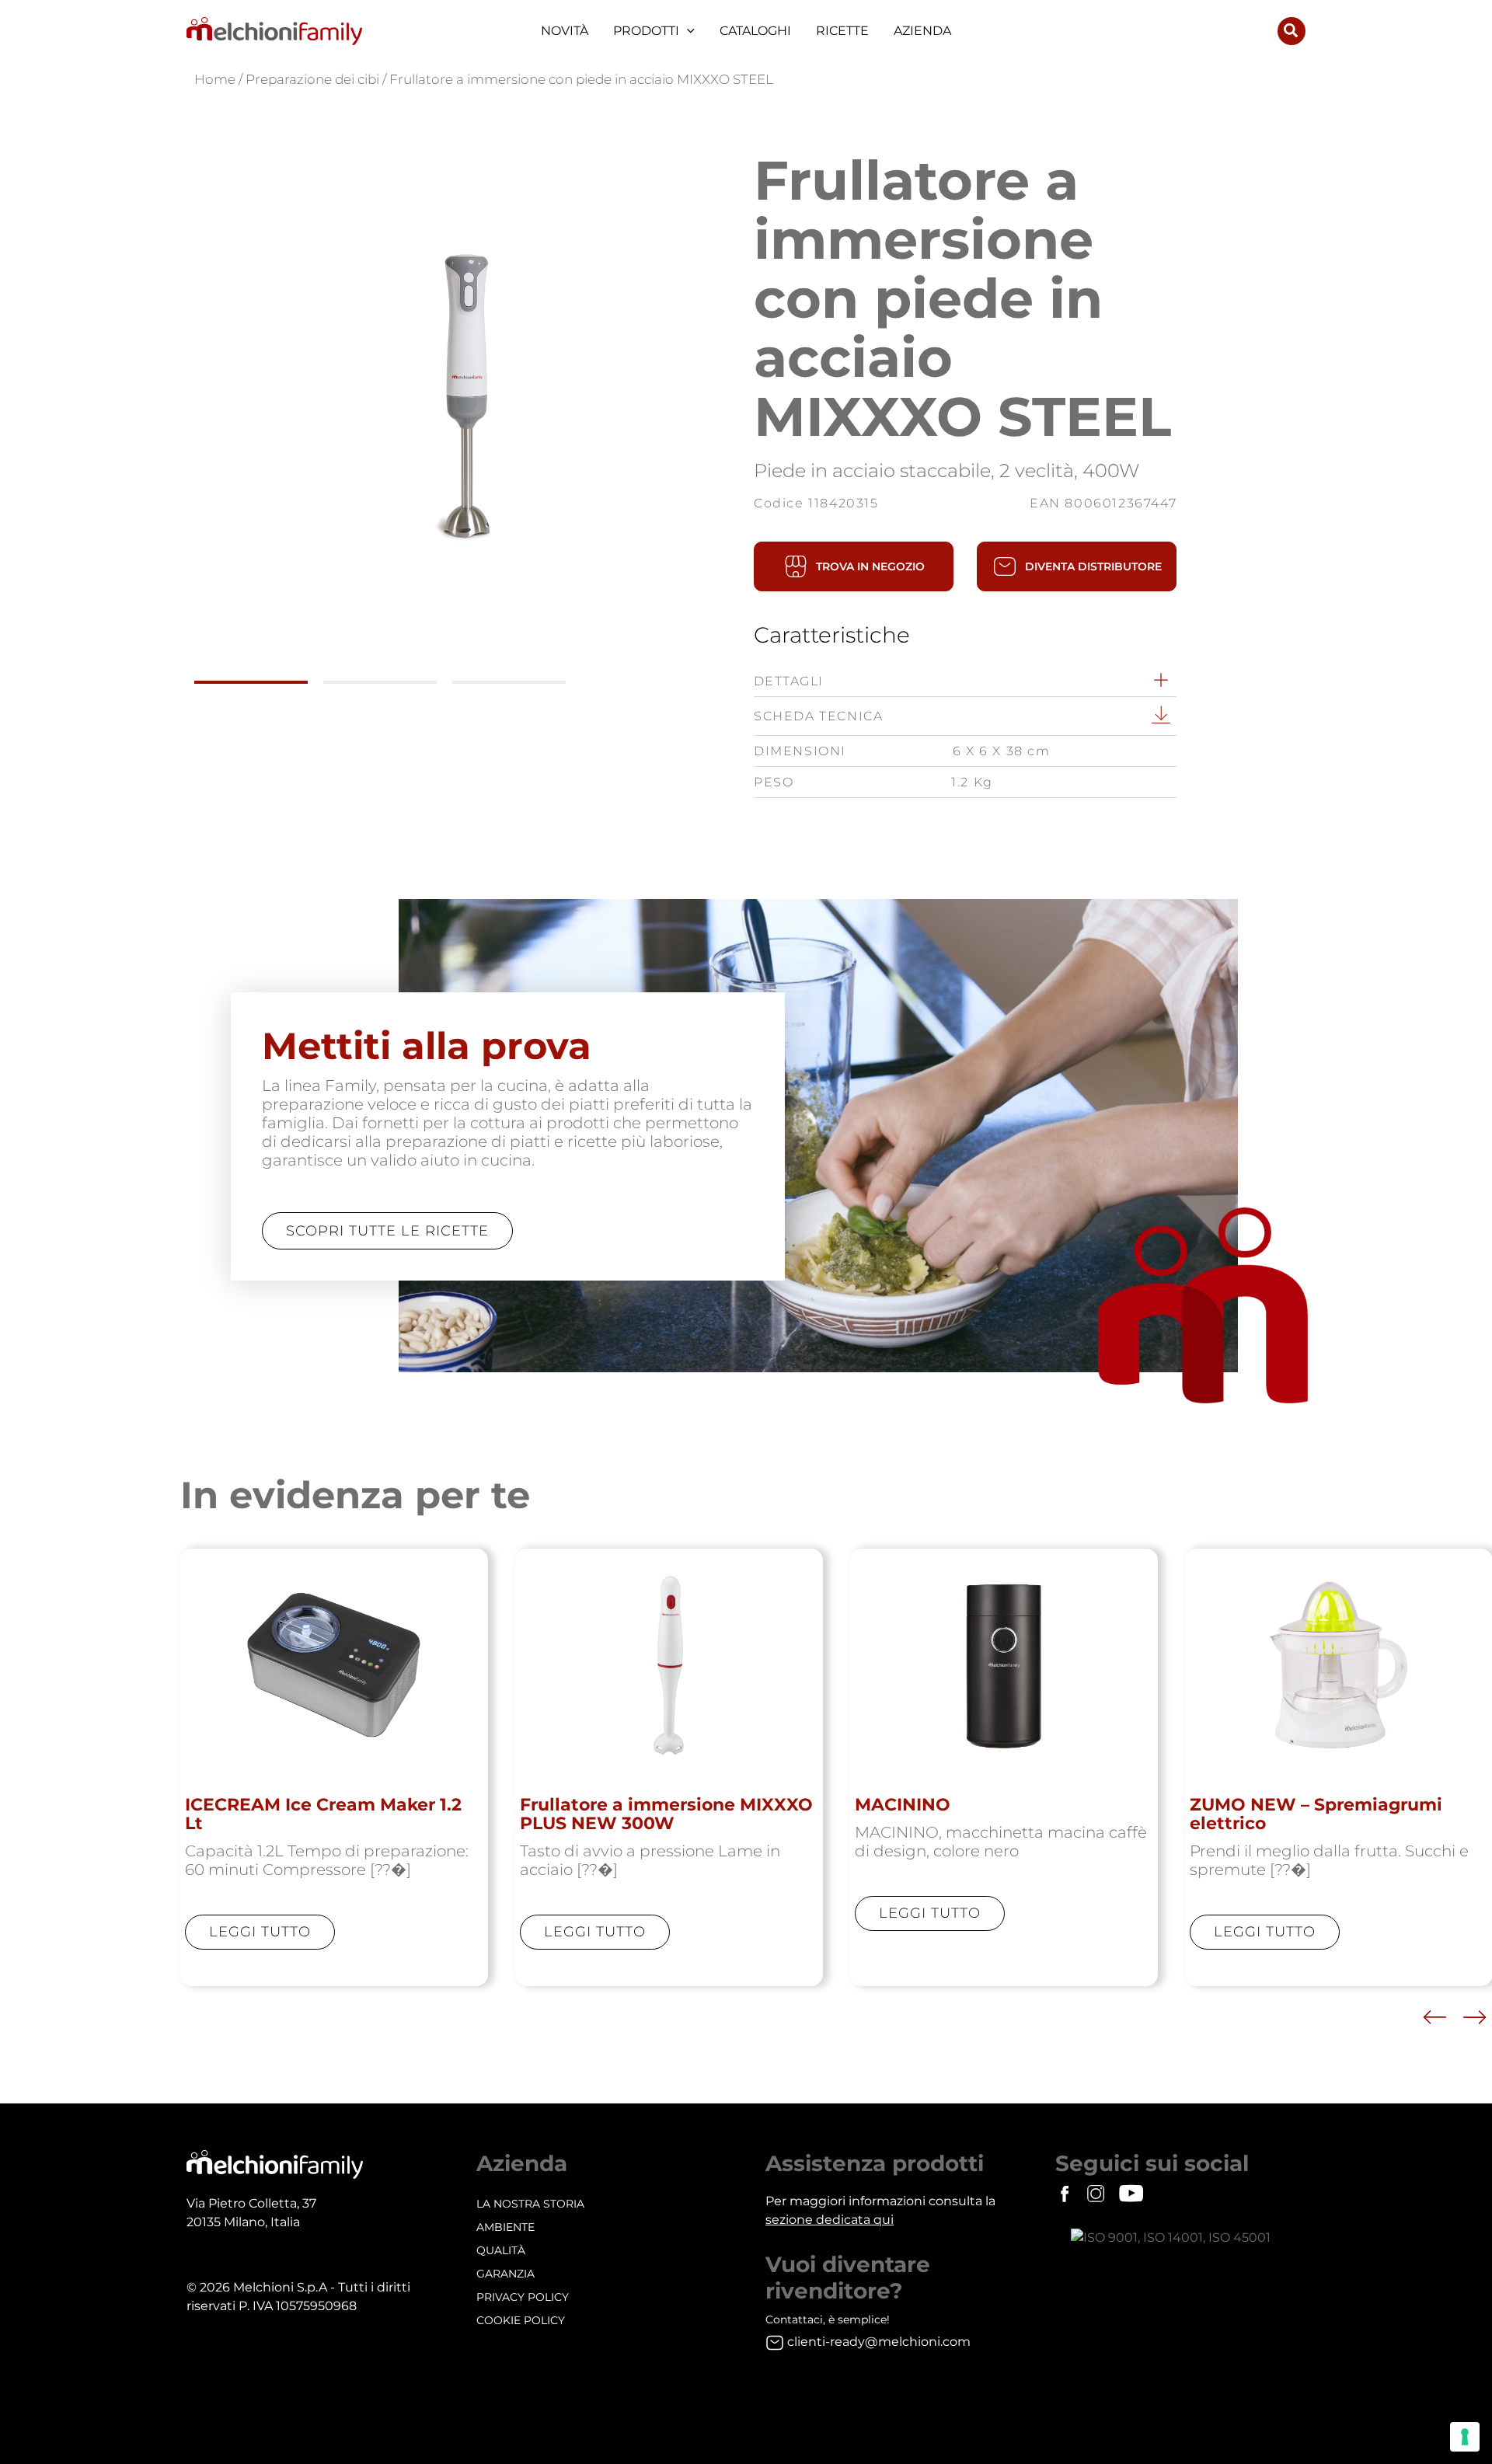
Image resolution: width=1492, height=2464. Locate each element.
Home (215, 79)
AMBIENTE (505, 2227)
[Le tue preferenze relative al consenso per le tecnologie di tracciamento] (1465, 2437)
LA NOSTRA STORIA (530, 2204)
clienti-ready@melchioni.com (879, 2342)
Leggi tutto (260, 1932)
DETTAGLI (789, 681)
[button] (687, 31)
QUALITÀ (501, 2250)
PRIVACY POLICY (523, 2297)
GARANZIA (505, 2274)
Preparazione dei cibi (312, 79)
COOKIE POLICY (521, 2320)
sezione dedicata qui (830, 2220)
